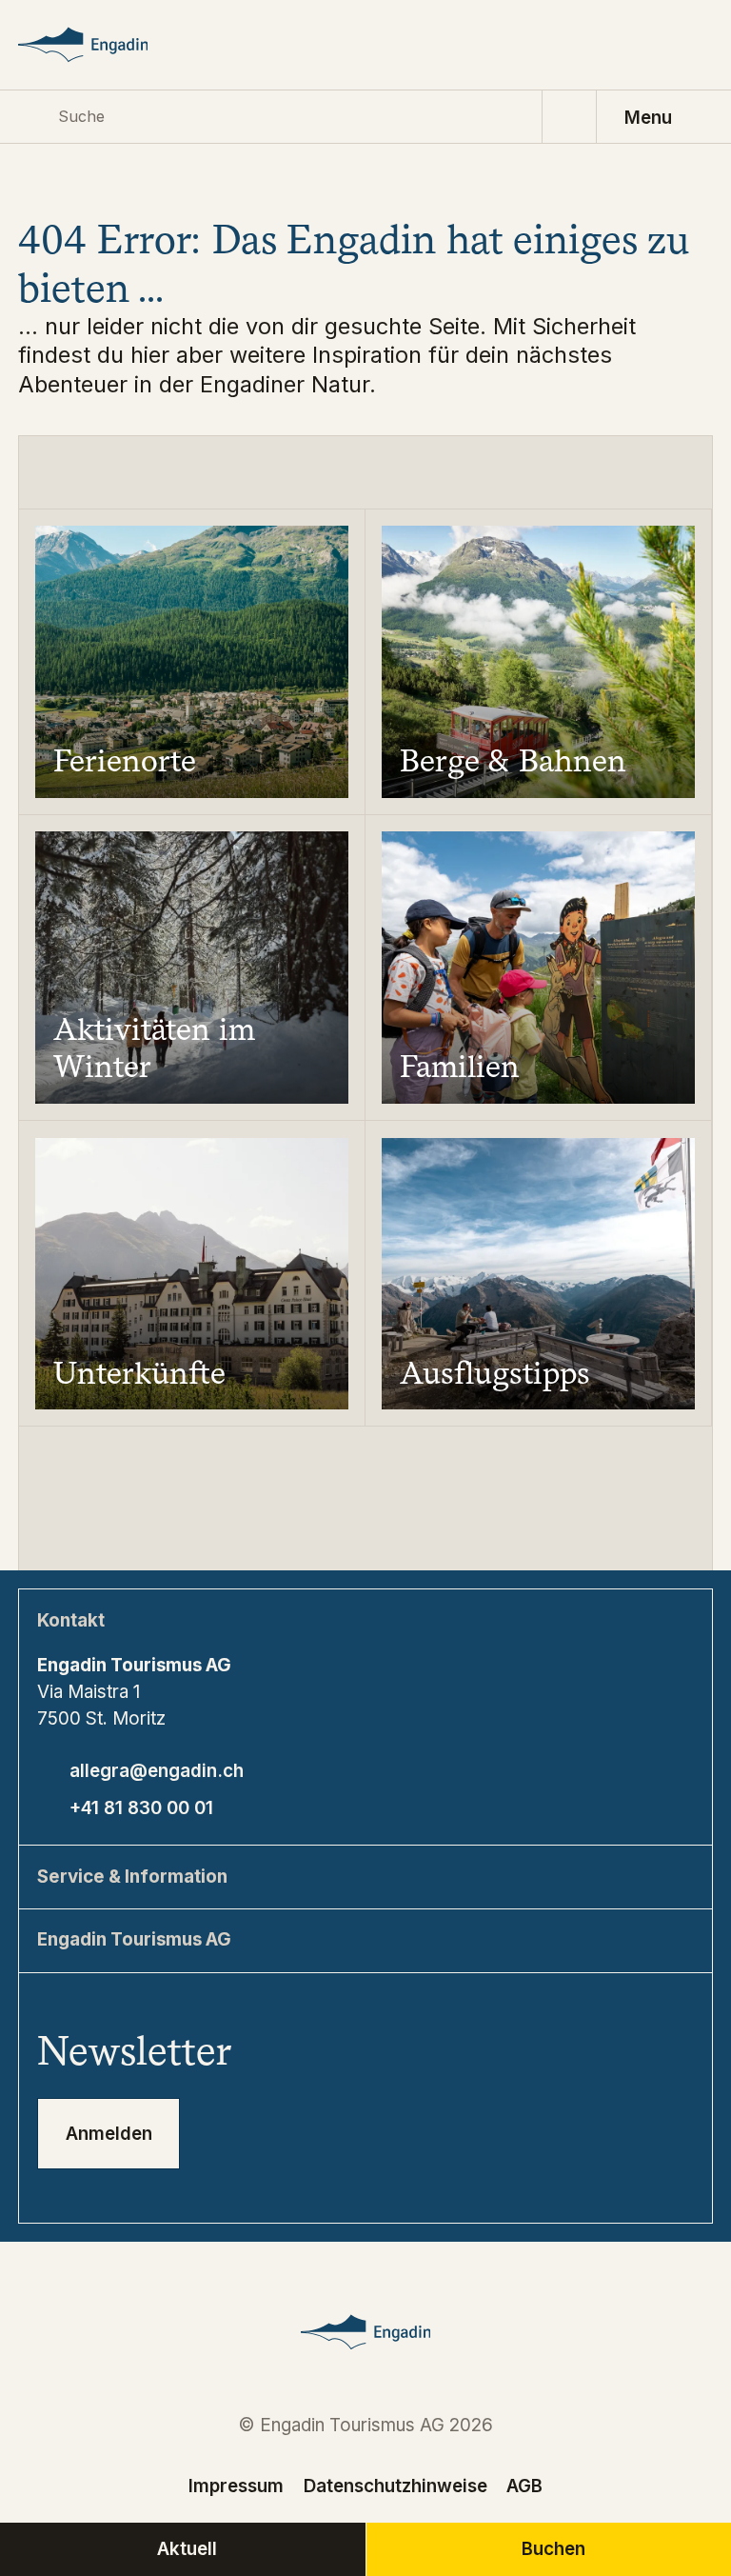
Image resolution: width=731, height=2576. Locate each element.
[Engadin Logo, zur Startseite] (105, 45)
